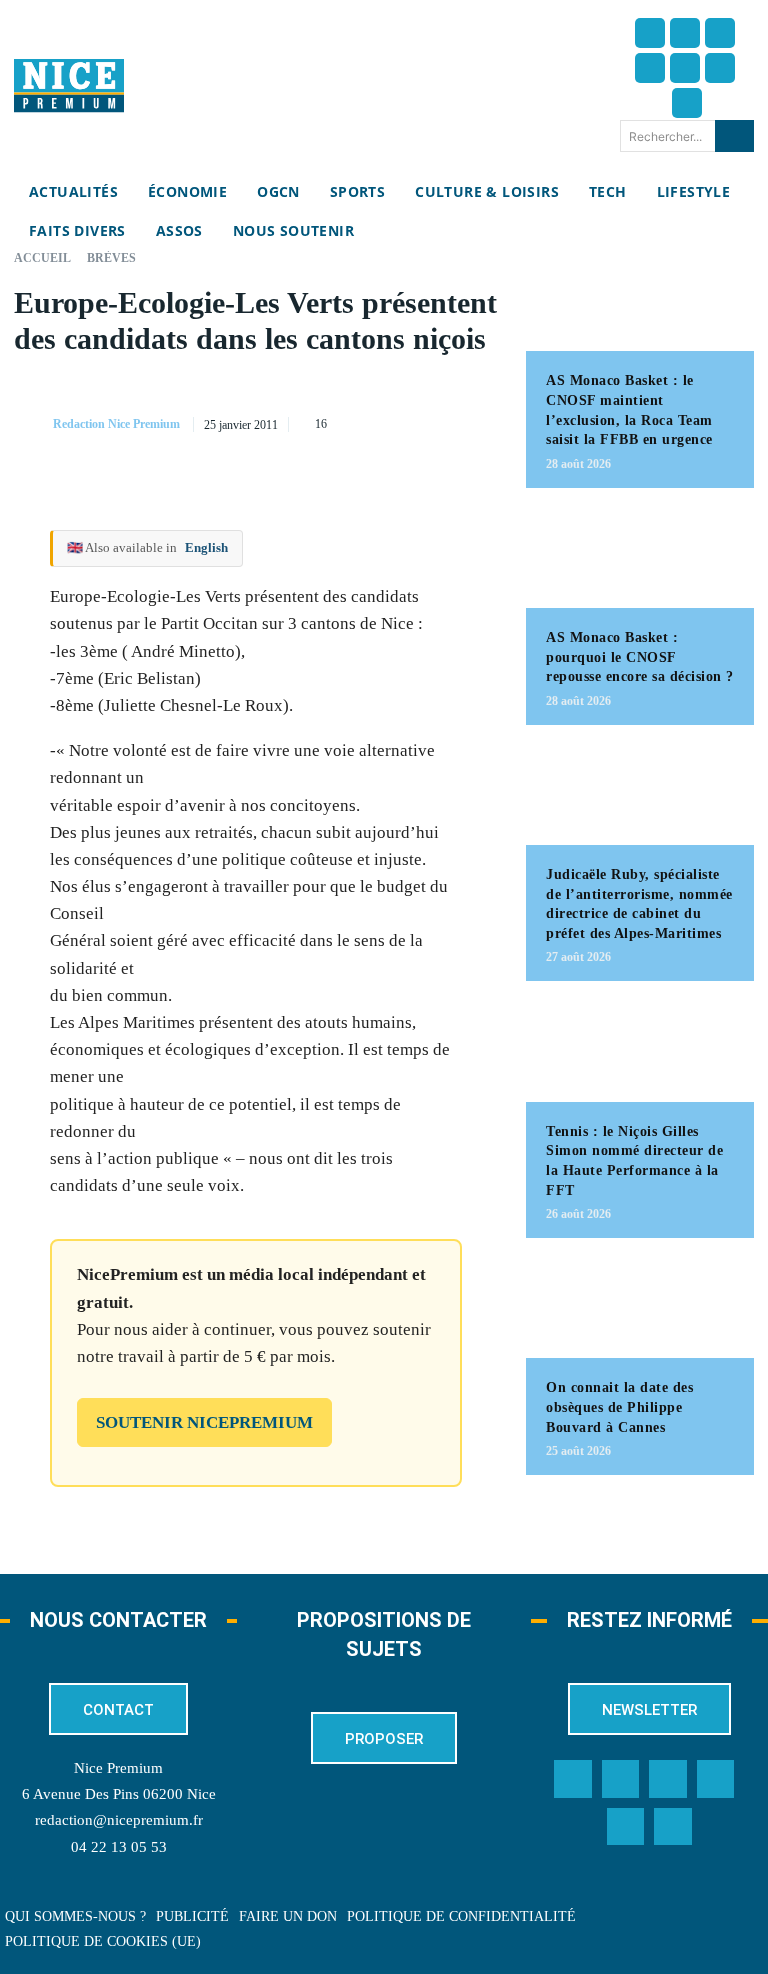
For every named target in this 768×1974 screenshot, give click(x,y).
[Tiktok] (685, 68)
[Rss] (673, 1827)
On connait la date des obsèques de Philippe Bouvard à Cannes (619, 1407)
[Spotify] (626, 1827)
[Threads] (650, 68)
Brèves (111, 258)
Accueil (42, 258)
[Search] (734, 136)
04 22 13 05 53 (119, 1847)
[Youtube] (687, 103)
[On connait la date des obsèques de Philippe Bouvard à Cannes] (640, 1308)
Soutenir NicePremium (204, 1422)
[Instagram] (720, 33)
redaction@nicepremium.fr (119, 1820)
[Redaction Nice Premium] (32, 424)
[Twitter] (685, 33)
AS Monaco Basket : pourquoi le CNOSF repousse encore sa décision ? (640, 657)
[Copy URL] (375, 397)
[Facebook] (650, 33)
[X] (467, 397)
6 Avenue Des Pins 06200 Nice (119, 1794)
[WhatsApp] (375, 444)
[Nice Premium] (69, 85)
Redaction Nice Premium (116, 424)
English (206, 547)
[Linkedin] (720, 68)
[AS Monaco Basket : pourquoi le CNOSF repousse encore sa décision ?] (640, 558)
